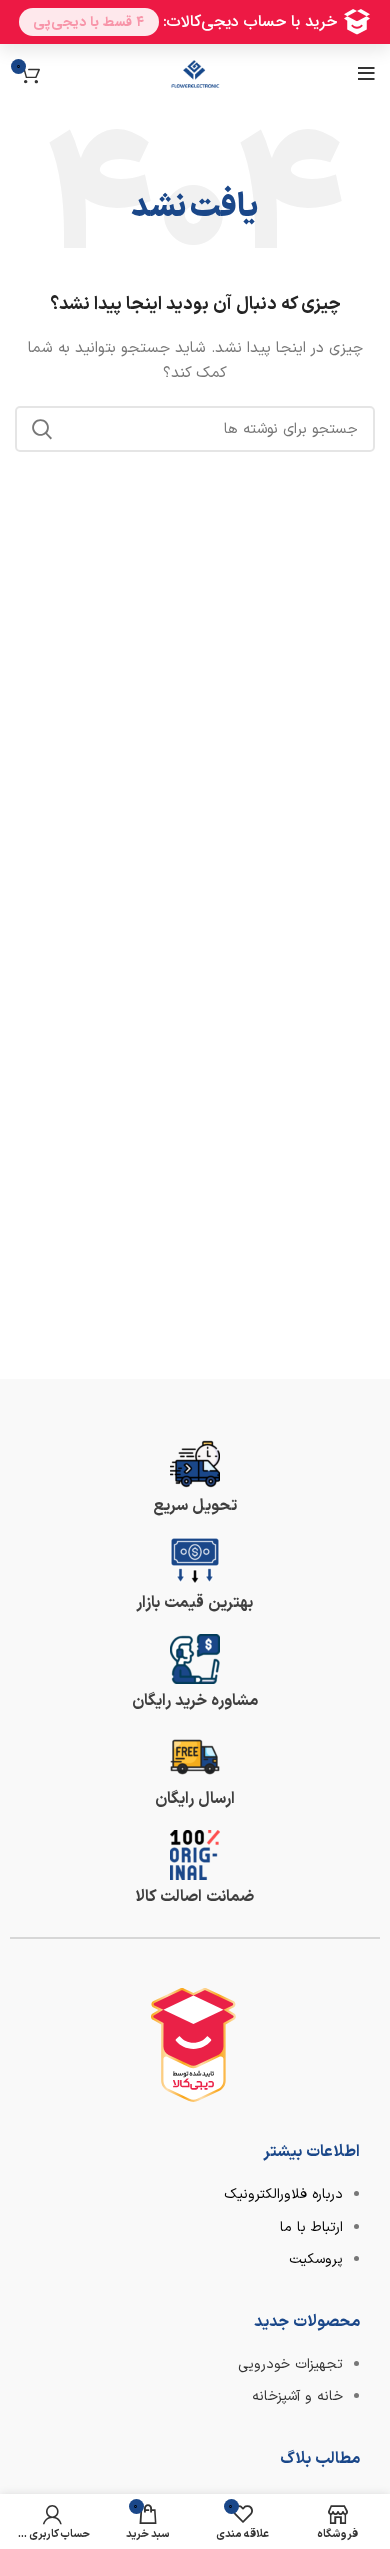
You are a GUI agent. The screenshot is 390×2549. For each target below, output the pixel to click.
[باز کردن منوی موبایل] (366, 74)
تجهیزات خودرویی (290, 2364)
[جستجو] (42, 429)
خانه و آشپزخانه (297, 2396)
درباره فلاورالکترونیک (283, 2194)
